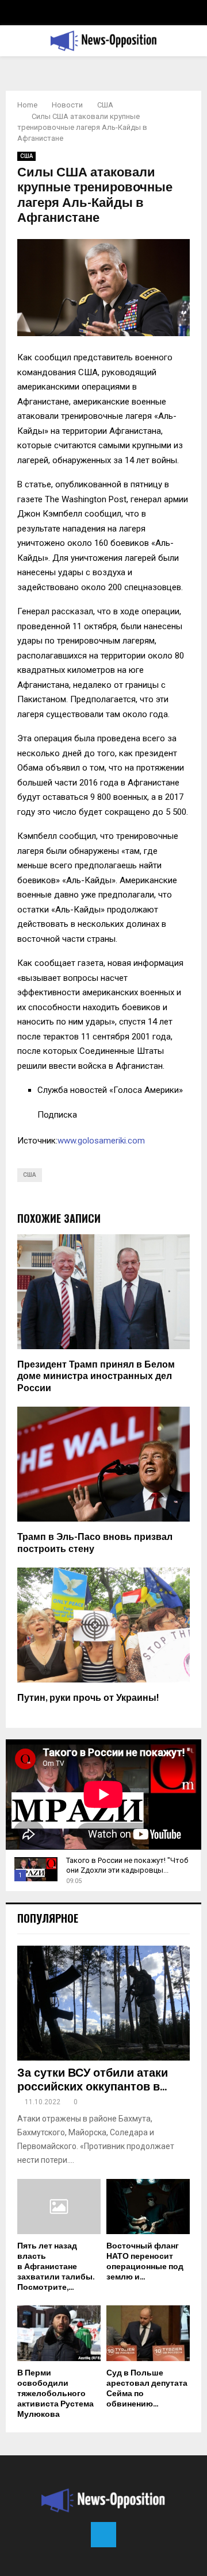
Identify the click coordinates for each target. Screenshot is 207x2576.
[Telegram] (103, 2535)
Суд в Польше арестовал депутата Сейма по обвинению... (147, 2388)
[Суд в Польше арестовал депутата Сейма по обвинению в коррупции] (148, 2333)
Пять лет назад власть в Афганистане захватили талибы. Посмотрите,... (55, 2267)
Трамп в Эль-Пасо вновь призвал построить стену (95, 1543)
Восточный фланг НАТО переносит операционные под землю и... (145, 2261)
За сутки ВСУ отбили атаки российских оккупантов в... (93, 2080)
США (26, 156)
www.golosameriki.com (101, 1141)
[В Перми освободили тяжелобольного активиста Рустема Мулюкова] (59, 2333)
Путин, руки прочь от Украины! (88, 1698)
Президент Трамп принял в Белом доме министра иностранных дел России (96, 1377)
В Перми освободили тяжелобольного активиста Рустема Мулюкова (55, 2394)
